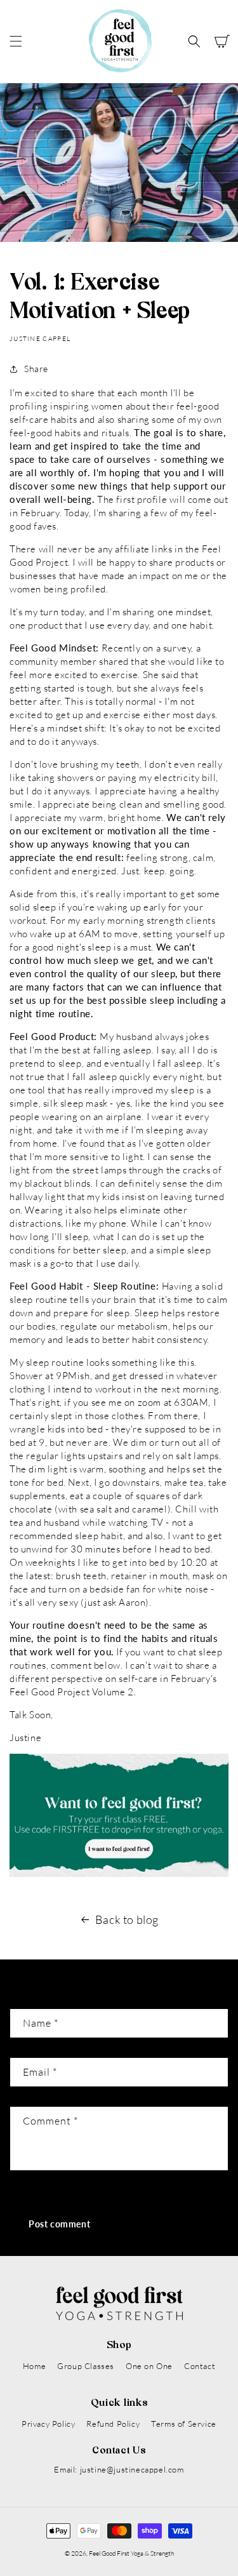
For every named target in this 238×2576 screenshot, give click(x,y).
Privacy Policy (48, 2424)
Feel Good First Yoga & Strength (131, 2553)
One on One (149, 2366)
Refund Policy (113, 2424)
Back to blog (127, 1919)
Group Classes (86, 2366)
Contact (200, 2366)
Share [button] (36, 369)
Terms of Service (184, 2424)
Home (34, 2366)
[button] (16, 41)
